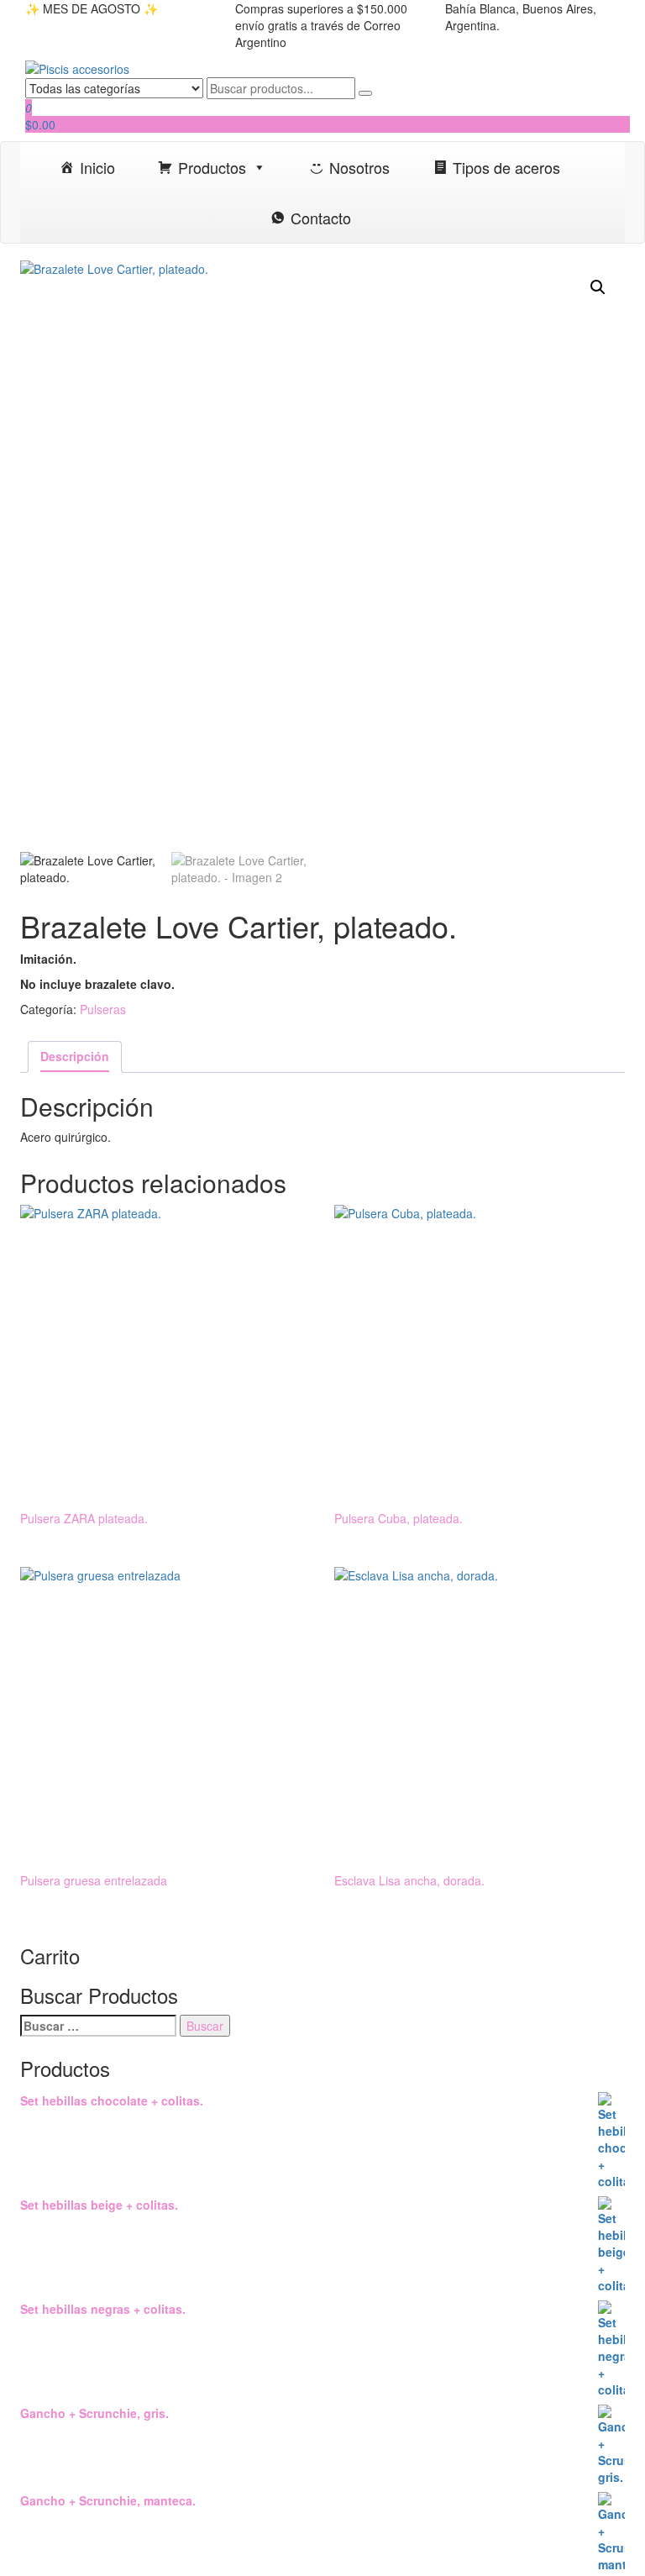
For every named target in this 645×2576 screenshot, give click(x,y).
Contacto (321, 218)
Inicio (97, 167)
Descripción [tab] (75, 1056)
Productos (212, 167)
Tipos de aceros (506, 167)
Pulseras (103, 1009)
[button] (598, 287)
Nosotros (359, 167)
